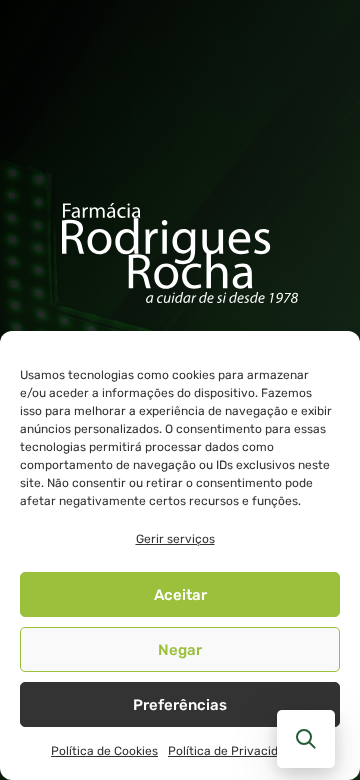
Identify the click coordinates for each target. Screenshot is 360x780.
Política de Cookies (104, 751)
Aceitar (180, 595)
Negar (180, 650)
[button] (306, 739)
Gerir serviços (175, 539)
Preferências (180, 705)
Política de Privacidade (233, 751)
